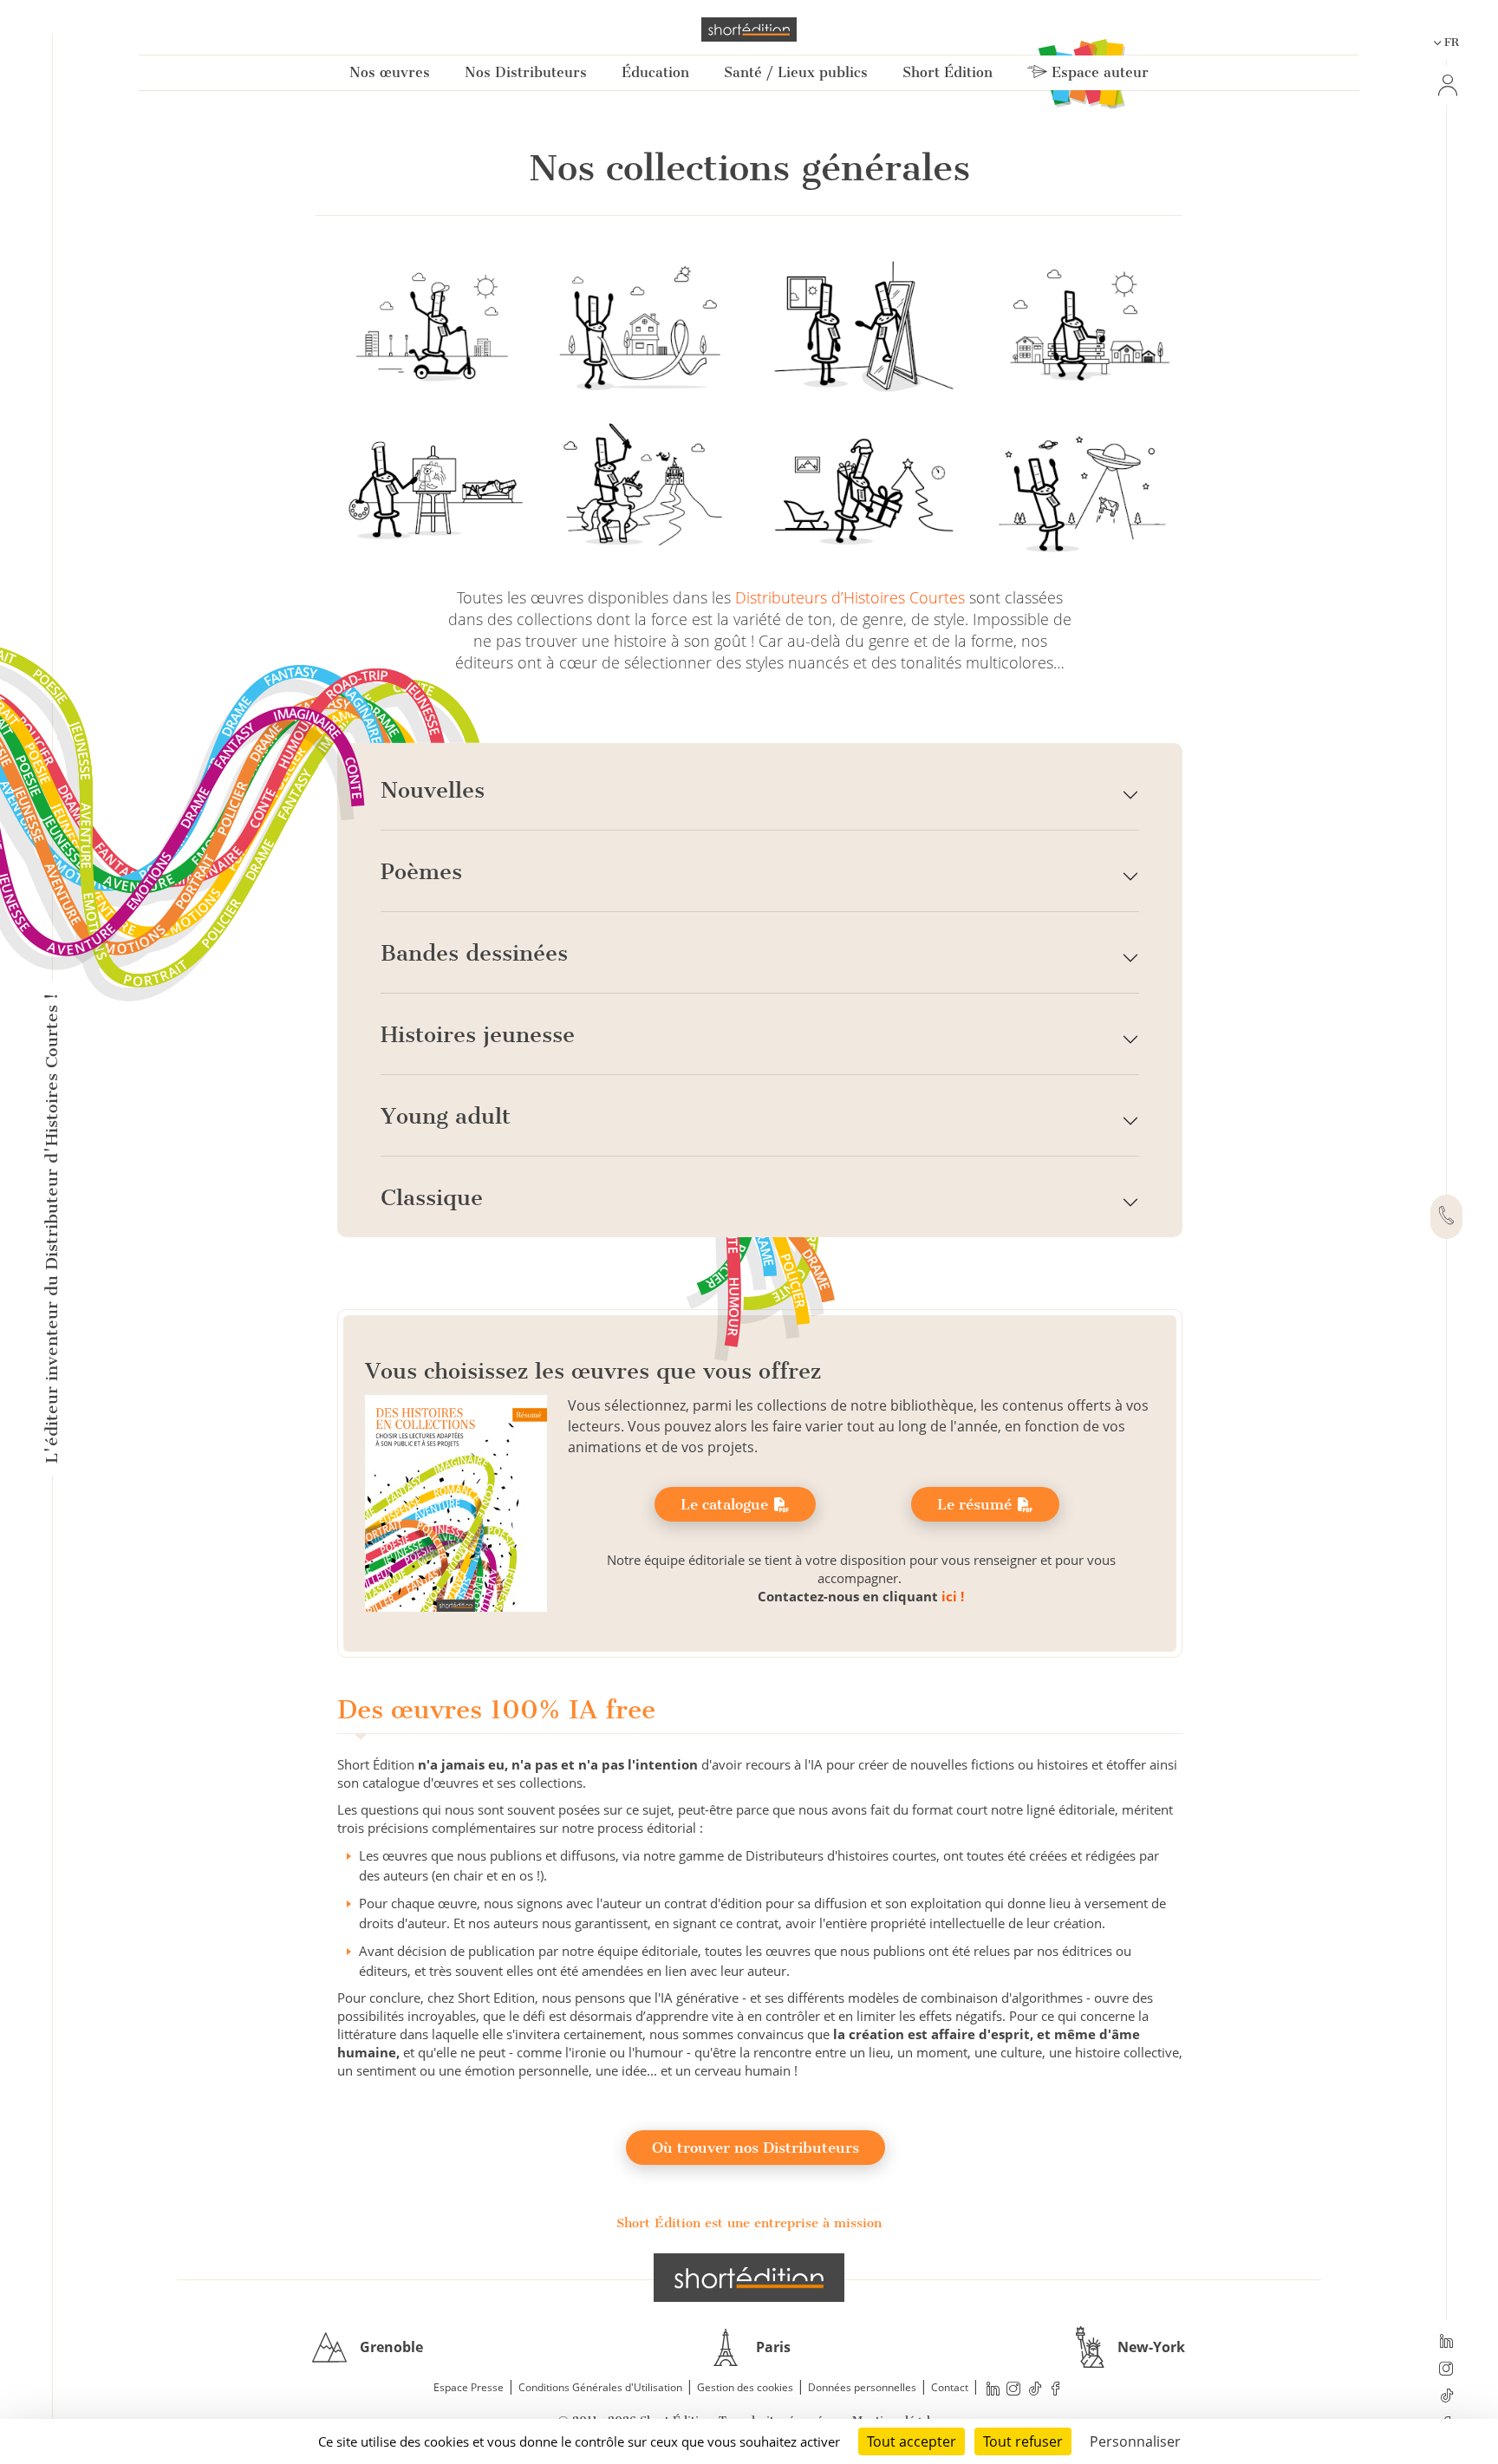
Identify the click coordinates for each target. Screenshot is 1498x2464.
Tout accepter (912, 2441)
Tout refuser (1023, 2441)
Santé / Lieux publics (796, 72)
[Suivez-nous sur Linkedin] (1446, 2343)
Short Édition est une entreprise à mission (749, 2223)
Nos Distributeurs (526, 72)
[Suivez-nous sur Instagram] (1446, 2370)
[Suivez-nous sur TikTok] (1446, 2397)
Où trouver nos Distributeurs (756, 2148)
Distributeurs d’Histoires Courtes (850, 597)
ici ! (953, 1596)
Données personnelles (862, 2387)
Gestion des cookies (745, 2387)
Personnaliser (1135, 2441)
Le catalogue (726, 1504)
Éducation (655, 72)
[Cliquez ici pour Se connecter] (1446, 85)
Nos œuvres (390, 72)
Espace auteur (1098, 72)
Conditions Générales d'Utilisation (600, 2387)
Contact (950, 2387)
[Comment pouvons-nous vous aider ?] (1446, 1217)
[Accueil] (749, 29)
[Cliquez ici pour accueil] (749, 2278)
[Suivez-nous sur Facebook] (1056, 2388)
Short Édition (948, 72)
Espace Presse (469, 2387)
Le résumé (977, 1504)
